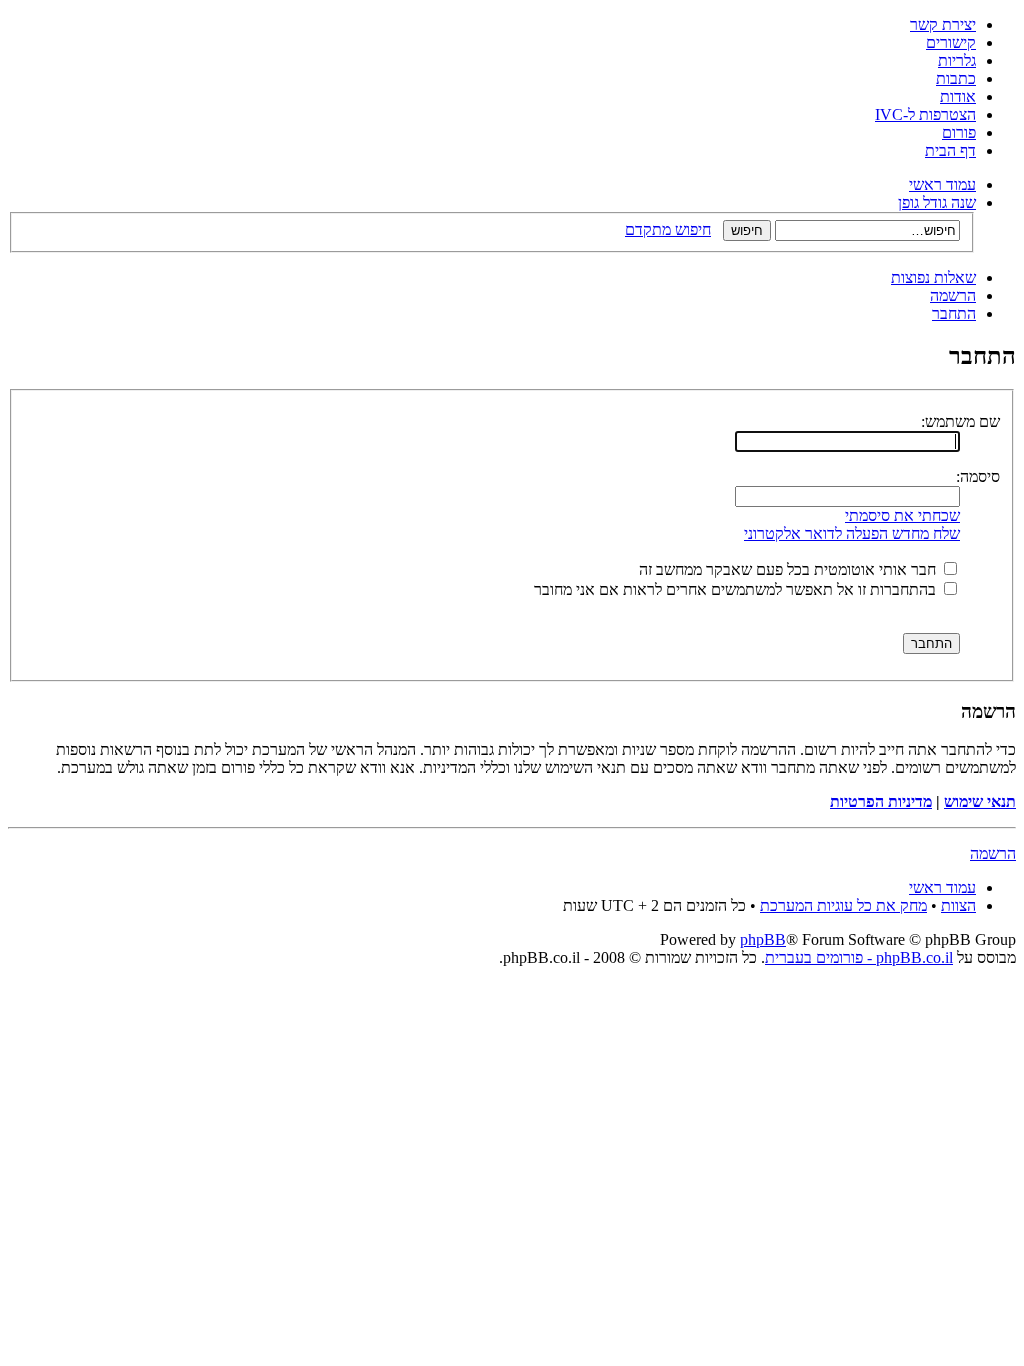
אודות (958, 96)
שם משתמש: (960, 421)
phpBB (763, 939)
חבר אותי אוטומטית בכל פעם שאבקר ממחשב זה (789, 569)
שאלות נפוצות (933, 277)
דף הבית (950, 150)
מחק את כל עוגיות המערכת (843, 905)
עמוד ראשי (942, 184)
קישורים (951, 42)
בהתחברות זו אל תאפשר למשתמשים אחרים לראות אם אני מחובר (737, 589)
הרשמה (953, 295)
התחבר (954, 313)
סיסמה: (978, 476)
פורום (959, 132)
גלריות (957, 60)
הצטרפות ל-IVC (925, 114)
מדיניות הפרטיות (881, 801)
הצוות (958, 905)
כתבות (956, 78)
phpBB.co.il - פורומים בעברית (859, 957)
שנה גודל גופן (937, 202)
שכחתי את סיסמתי (902, 515)
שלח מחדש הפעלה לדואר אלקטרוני (852, 533)
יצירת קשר (943, 24)
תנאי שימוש (980, 801)
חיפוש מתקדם (668, 229)
